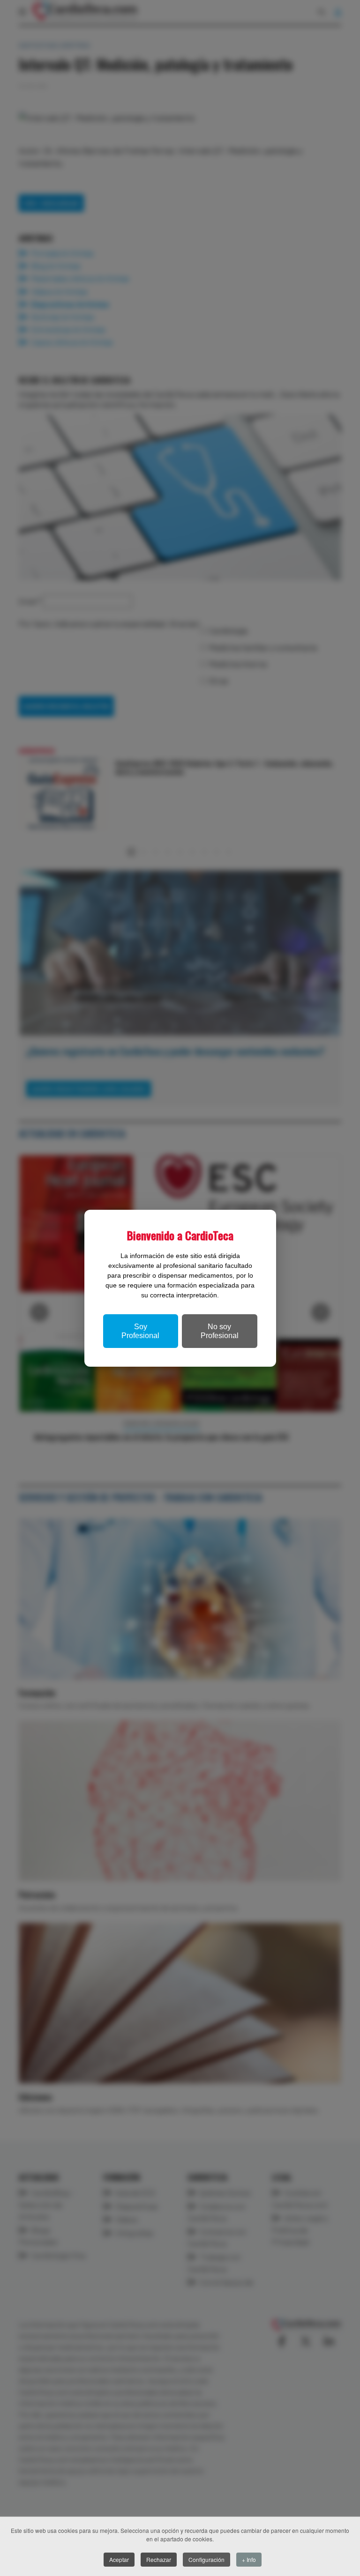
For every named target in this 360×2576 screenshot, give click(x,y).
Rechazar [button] (159, 2559)
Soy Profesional (140, 1331)
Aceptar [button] (119, 2559)
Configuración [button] (206, 2559)
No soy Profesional (220, 1331)
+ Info (249, 2559)
